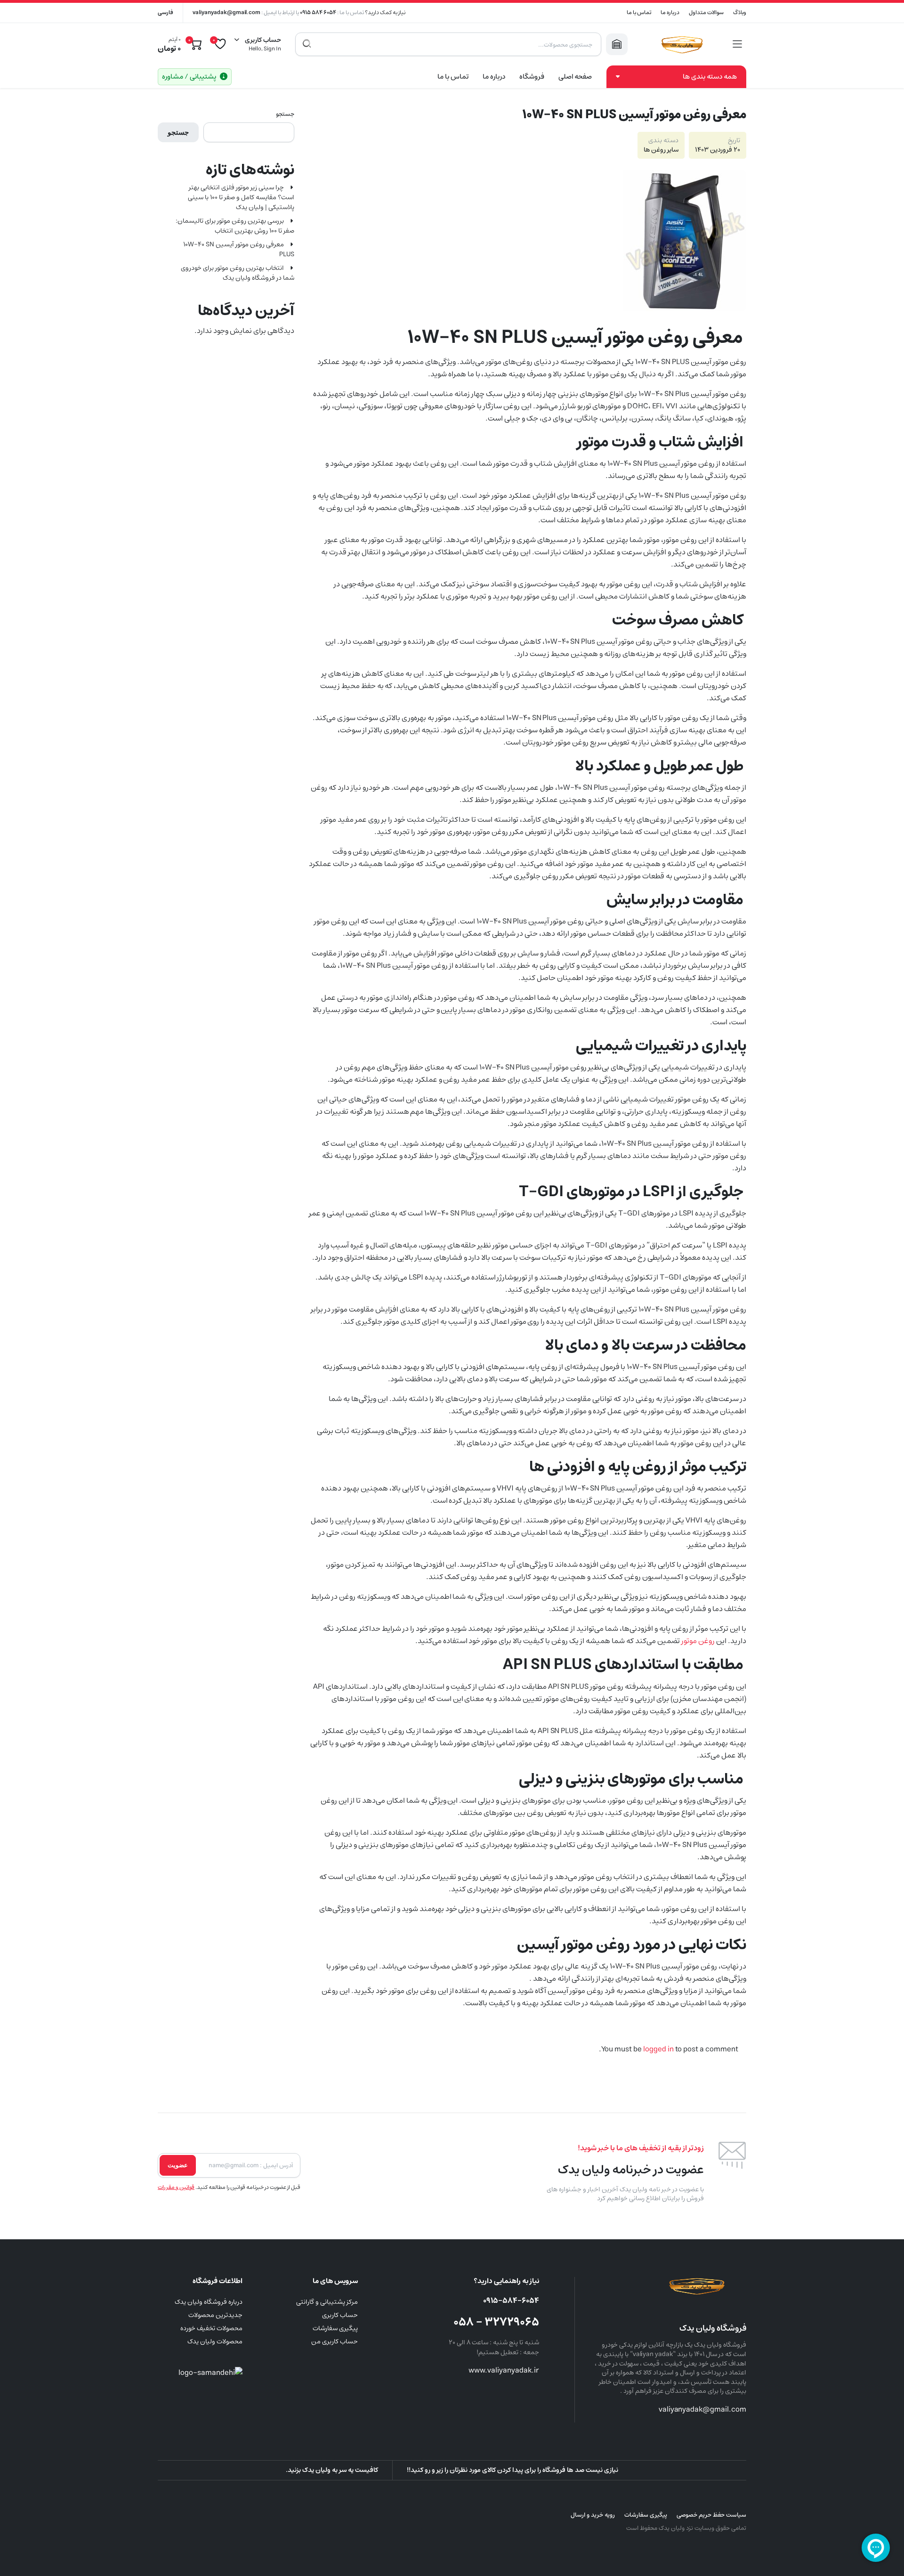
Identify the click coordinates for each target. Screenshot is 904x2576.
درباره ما (670, 12)
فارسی (165, 12)
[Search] (307, 44)
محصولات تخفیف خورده (211, 2328)
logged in (658, 2049)
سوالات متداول (706, 12)
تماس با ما (639, 12)
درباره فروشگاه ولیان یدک (209, 2302)
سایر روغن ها (661, 150)
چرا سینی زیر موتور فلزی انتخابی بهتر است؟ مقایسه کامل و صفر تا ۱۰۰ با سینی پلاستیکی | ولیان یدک (241, 198)
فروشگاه (532, 77)
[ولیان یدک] (680, 44)
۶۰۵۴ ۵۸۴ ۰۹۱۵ (318, 12)
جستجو (285, 114)
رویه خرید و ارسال (593, 2515)
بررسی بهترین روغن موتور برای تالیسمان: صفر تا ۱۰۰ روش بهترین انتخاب (235, 226)
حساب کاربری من (335, 2341)
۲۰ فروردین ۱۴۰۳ (718, 150)
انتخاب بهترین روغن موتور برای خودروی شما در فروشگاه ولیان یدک (238, 273)
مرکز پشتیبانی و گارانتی (327, 2302)
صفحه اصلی (575, 77)
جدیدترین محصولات (215, 2315)
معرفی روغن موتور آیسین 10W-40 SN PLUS (239, 250)
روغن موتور (698, 1641)
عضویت (178, 2165)
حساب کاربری (340, 2315)
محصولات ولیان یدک (215, 2341)
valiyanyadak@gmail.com (226, 12)
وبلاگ (740, 12)
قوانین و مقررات (176, 2187)
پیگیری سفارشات (335, 2328)
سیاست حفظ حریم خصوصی (711, 2515)
